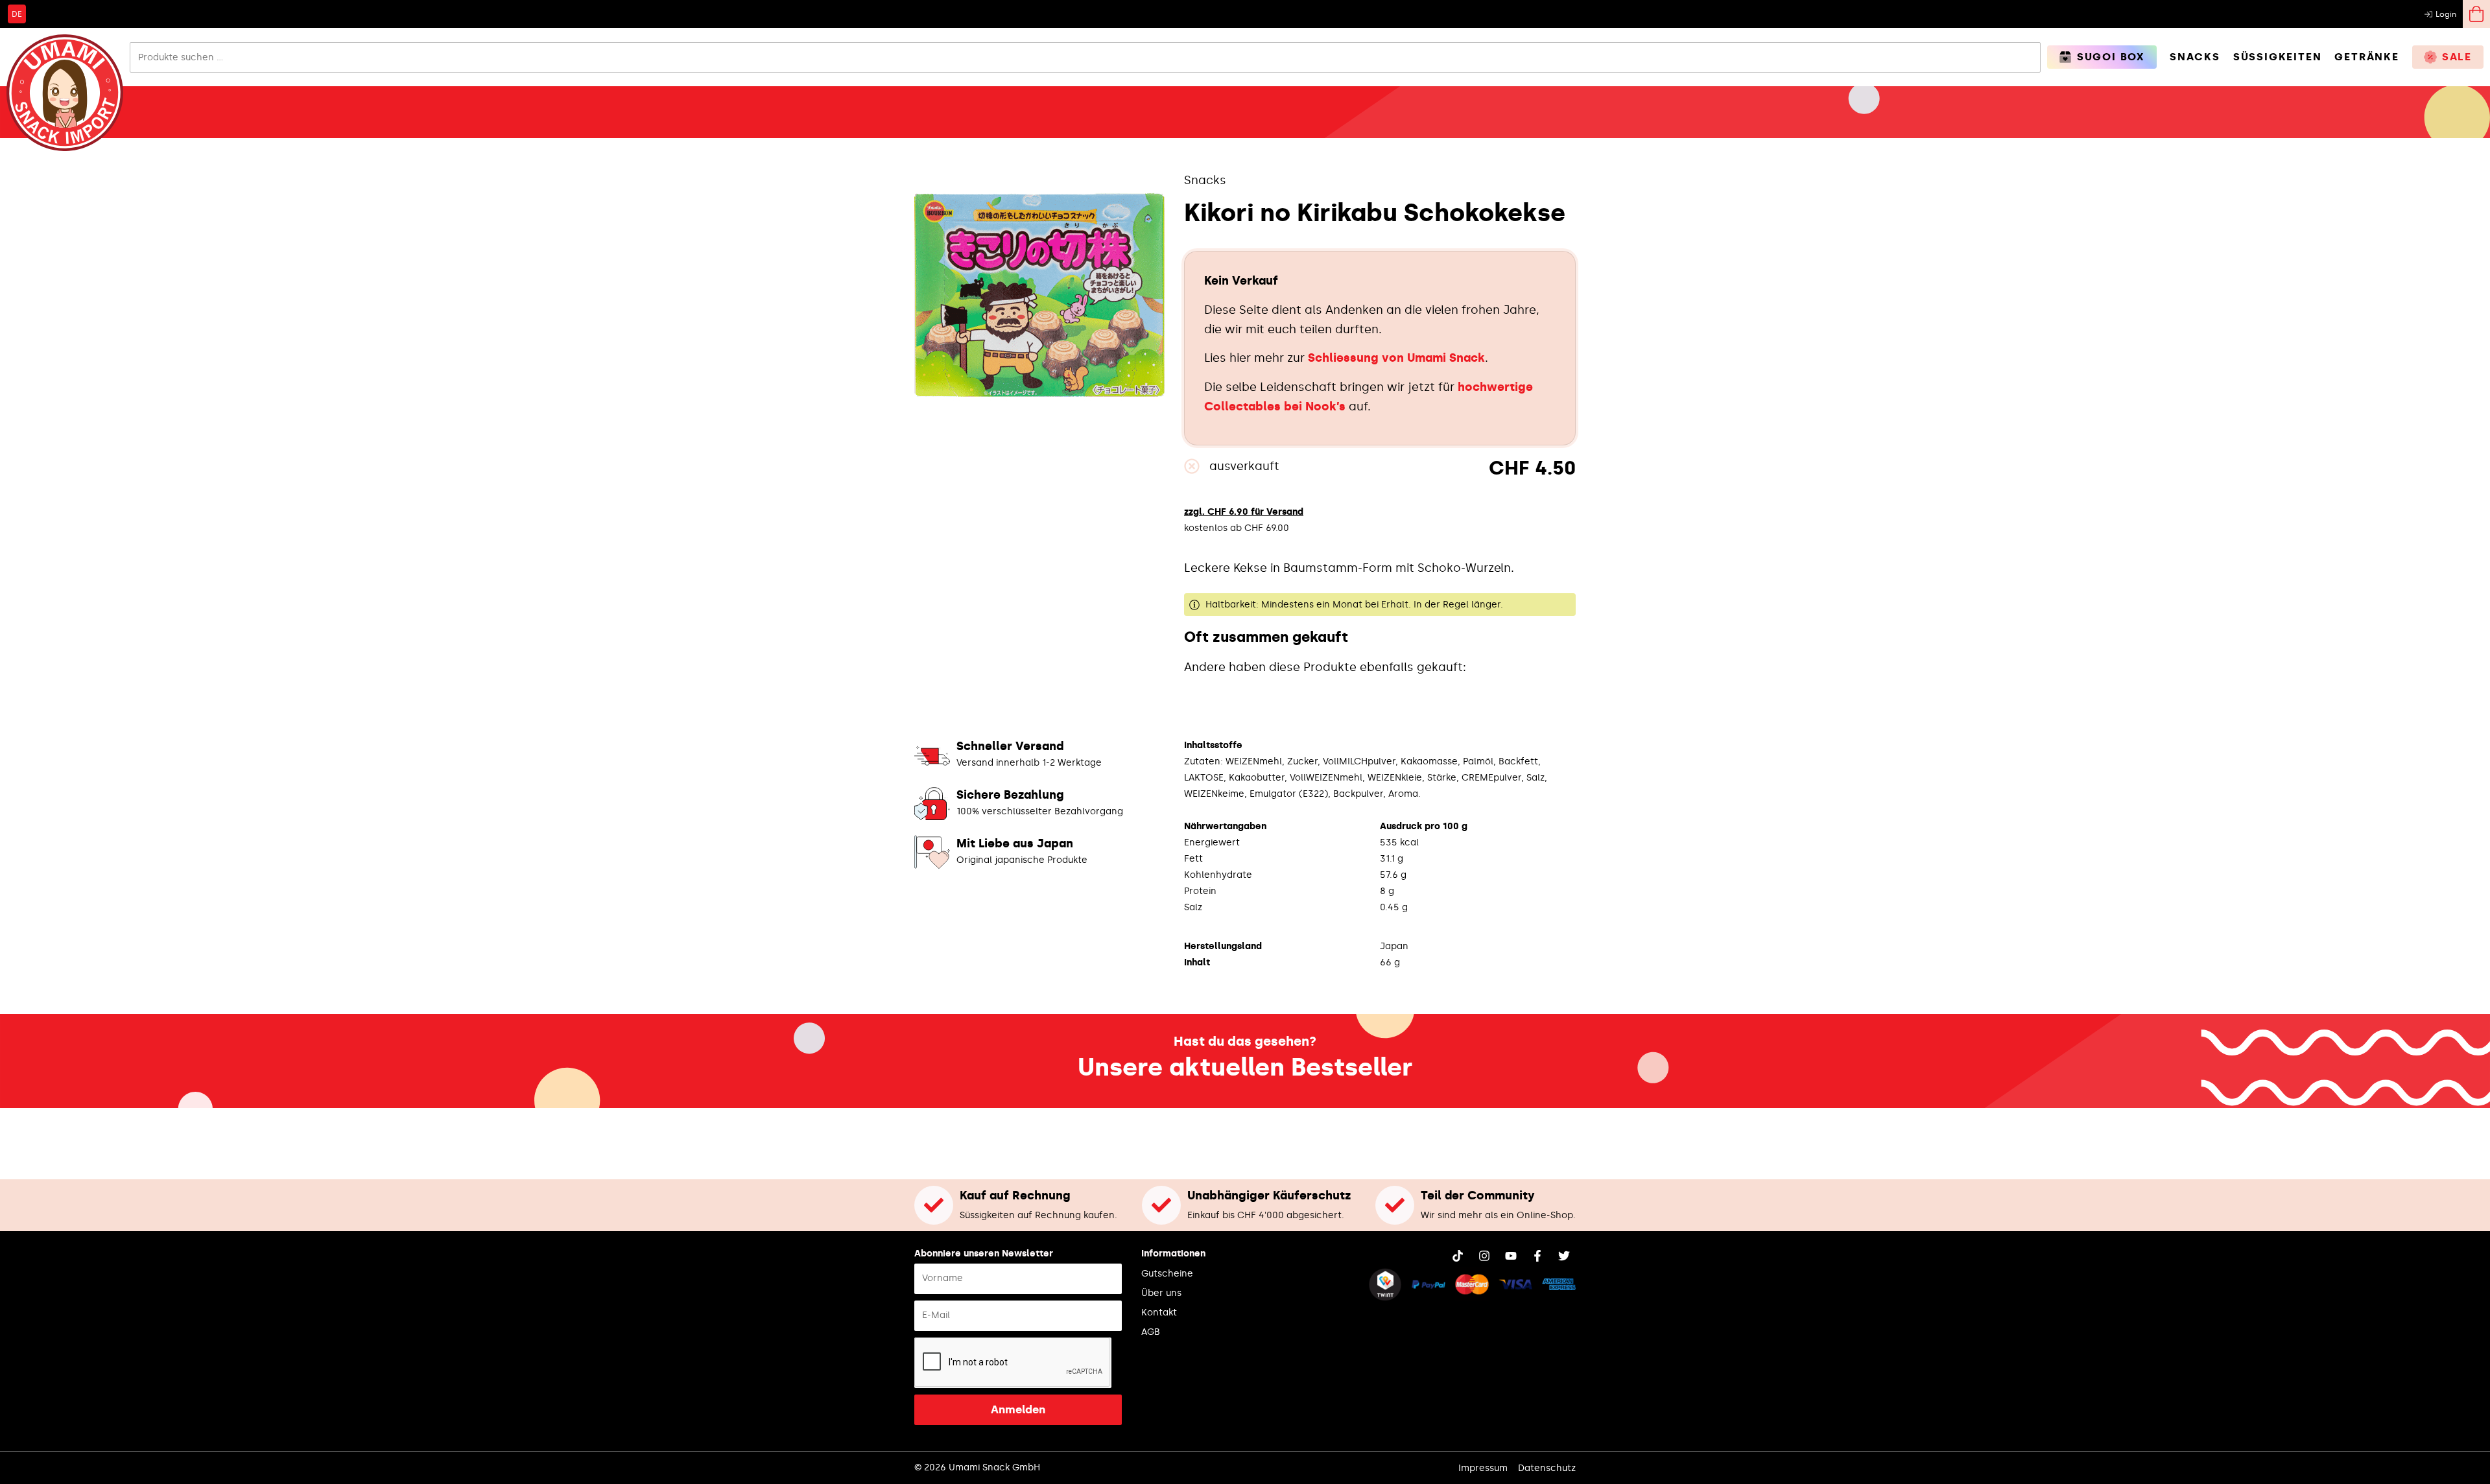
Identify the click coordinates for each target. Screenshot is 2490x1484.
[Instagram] (1484, 1256)
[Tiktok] (1458, 1256)
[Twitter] (1564, 1256)
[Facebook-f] (1537, 1256)
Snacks (1205, 180)
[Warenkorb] (2476, 14)
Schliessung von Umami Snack (1396, 358)
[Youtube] (1511, 1256)
